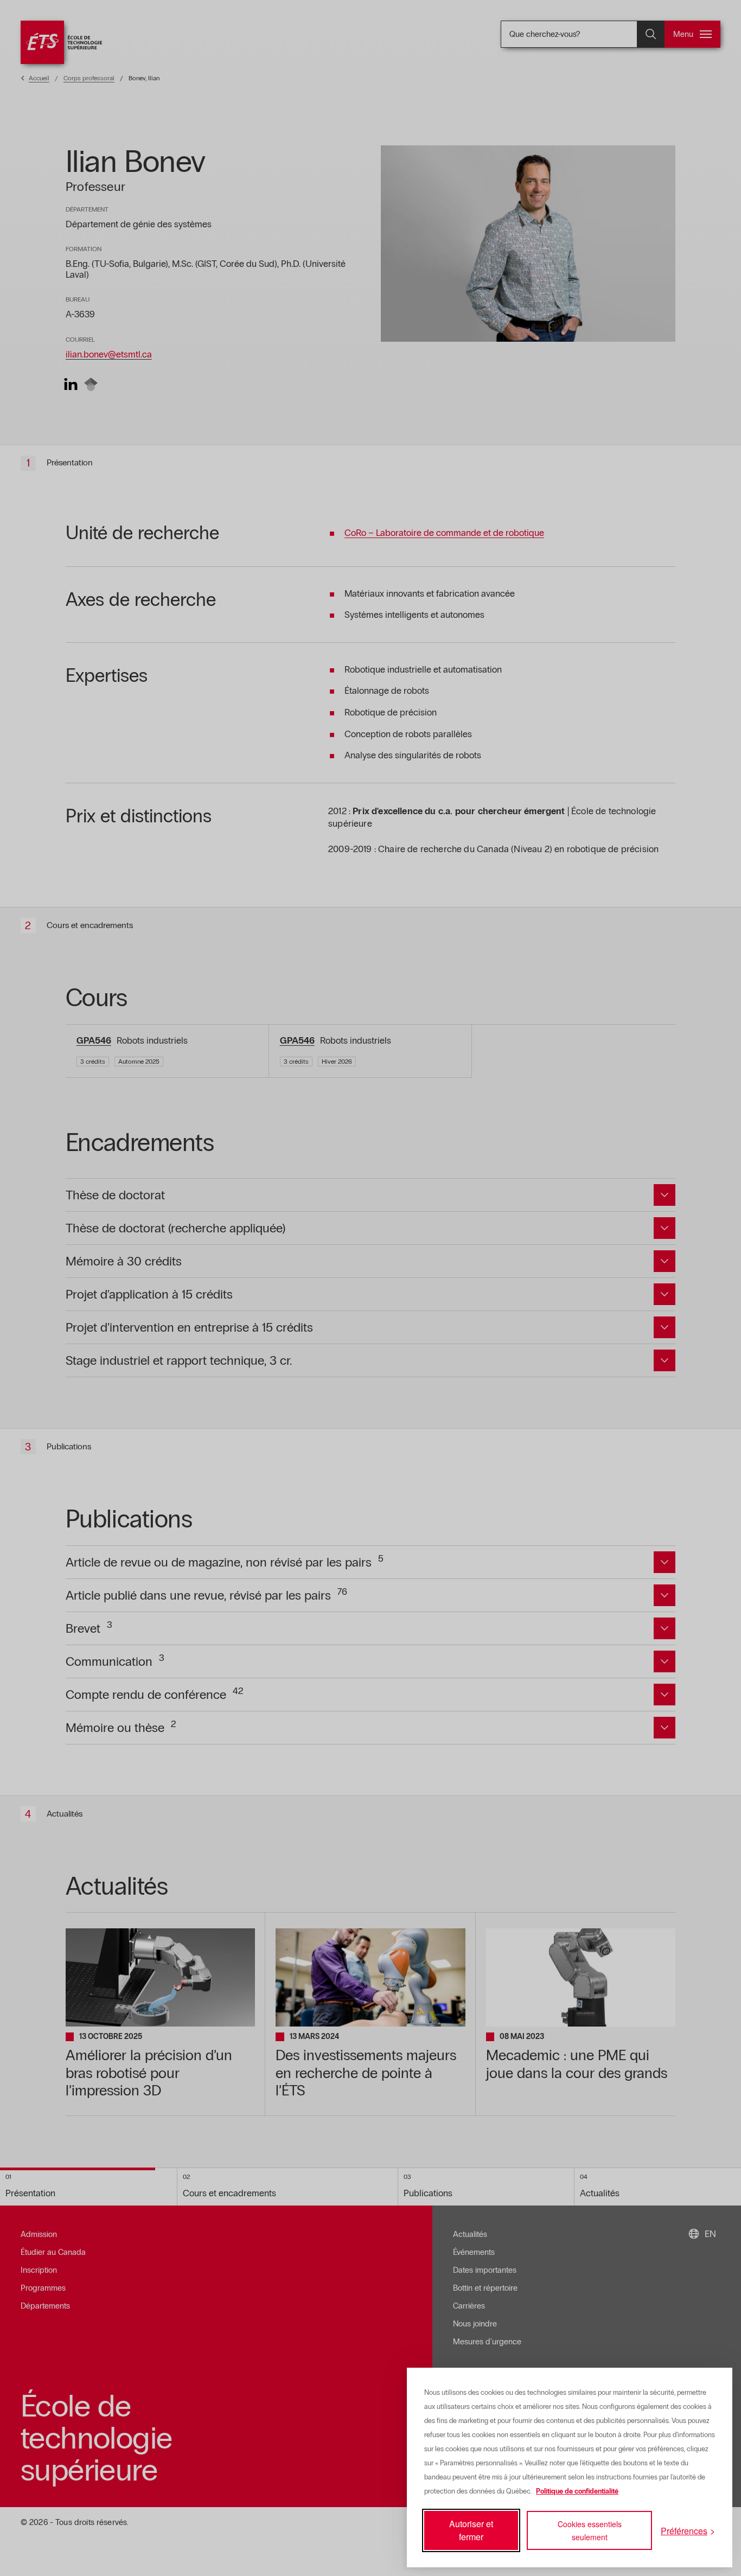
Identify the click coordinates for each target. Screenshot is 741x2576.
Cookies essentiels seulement (590, 2530)
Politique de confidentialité (577, 2491)
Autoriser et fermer (471, 2530)
